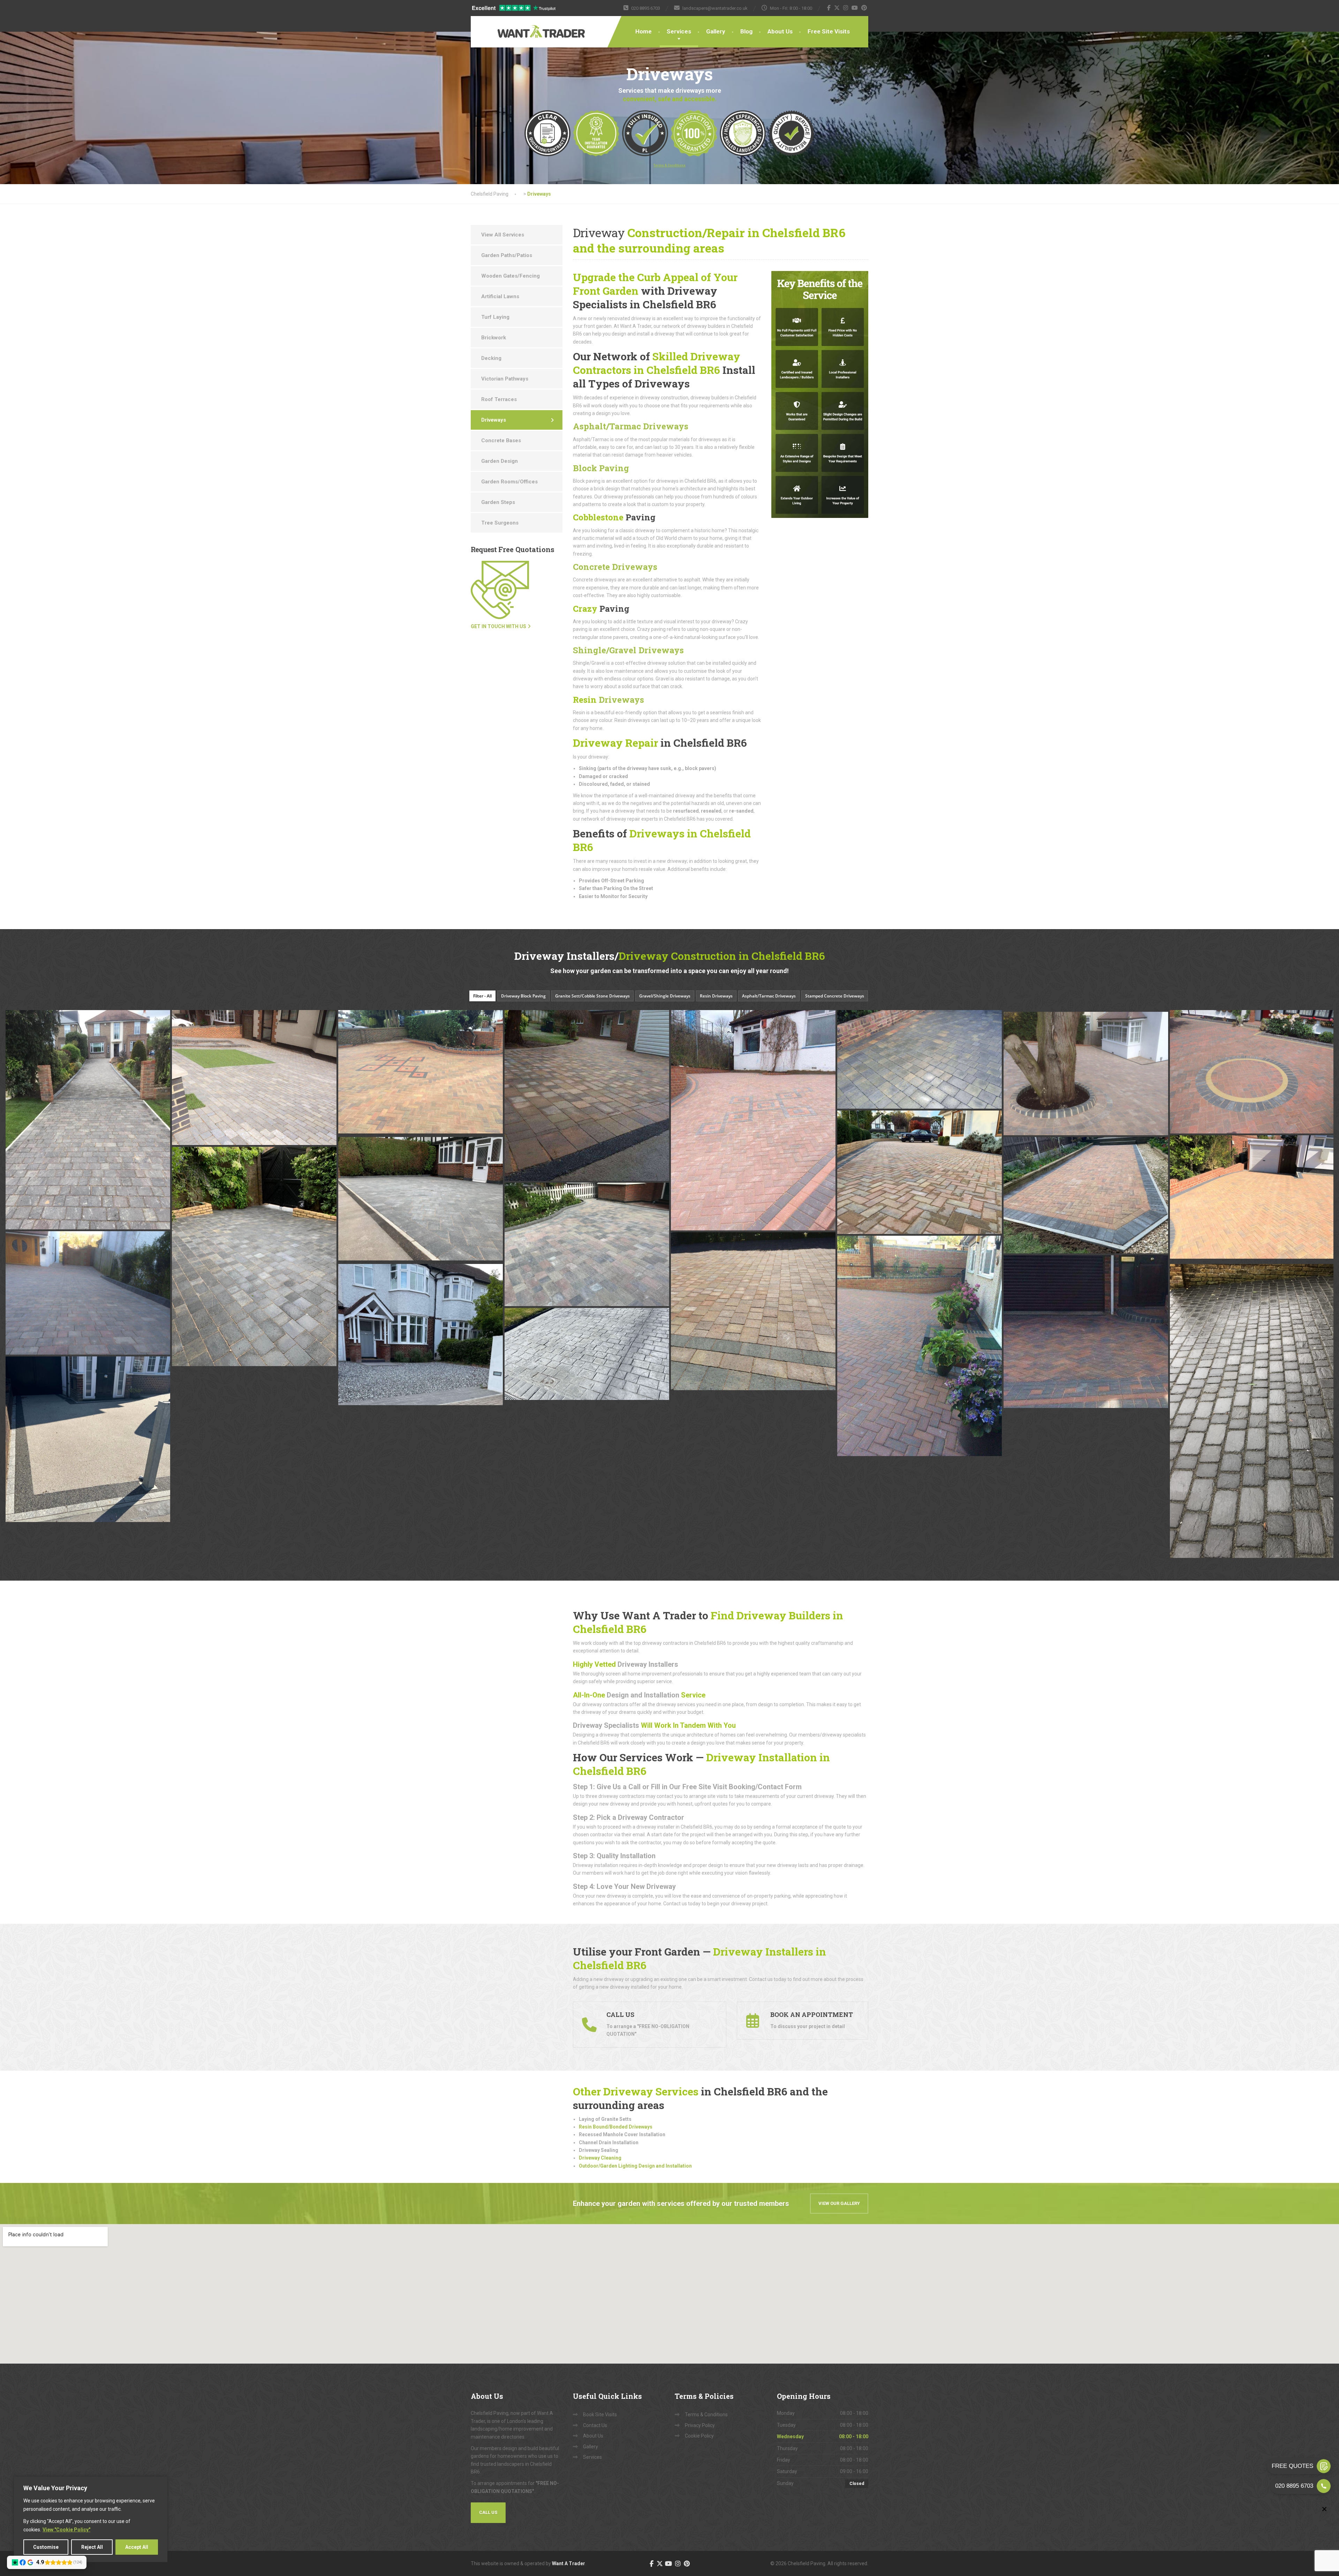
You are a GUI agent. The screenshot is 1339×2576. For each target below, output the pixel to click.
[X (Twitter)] (837, 8)
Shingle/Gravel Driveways (628, 650)
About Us (780, 31)
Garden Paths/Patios (507, 255)
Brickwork (494, 338)
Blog (746, 31)
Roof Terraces (499, 399)
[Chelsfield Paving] (520, 27)
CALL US (488, 2512)
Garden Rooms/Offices (509, 482)
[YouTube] (855, 8)
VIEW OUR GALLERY (839, 2203)
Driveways (608, 700)
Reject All (92, 2547)
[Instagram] (846, 8)
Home (644, 31)
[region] (91, 2519)
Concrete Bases (501, 440)
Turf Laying (495, 317)
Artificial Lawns (500, 296)
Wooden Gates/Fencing (510, 276)
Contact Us (595, 2425)
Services (679, 31)
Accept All (137, 2547)
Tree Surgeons (500, 523)
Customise (46, 2547)
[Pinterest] (864, 8)
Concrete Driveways (615, 567)
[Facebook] (829, 8)
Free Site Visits (829, 31)
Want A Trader (569, 2563)
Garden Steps (498, 502)
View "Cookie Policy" (66, 2530)
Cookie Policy (699, 2436)
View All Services (503, 235)
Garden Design (500, 461)
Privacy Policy (700, 2425)
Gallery (716, 31)
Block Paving (601, 468)
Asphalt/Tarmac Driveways (631, 426)
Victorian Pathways (505, 379)
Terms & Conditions (706, 2415)
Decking (491, 358)
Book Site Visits (600, 2415)
